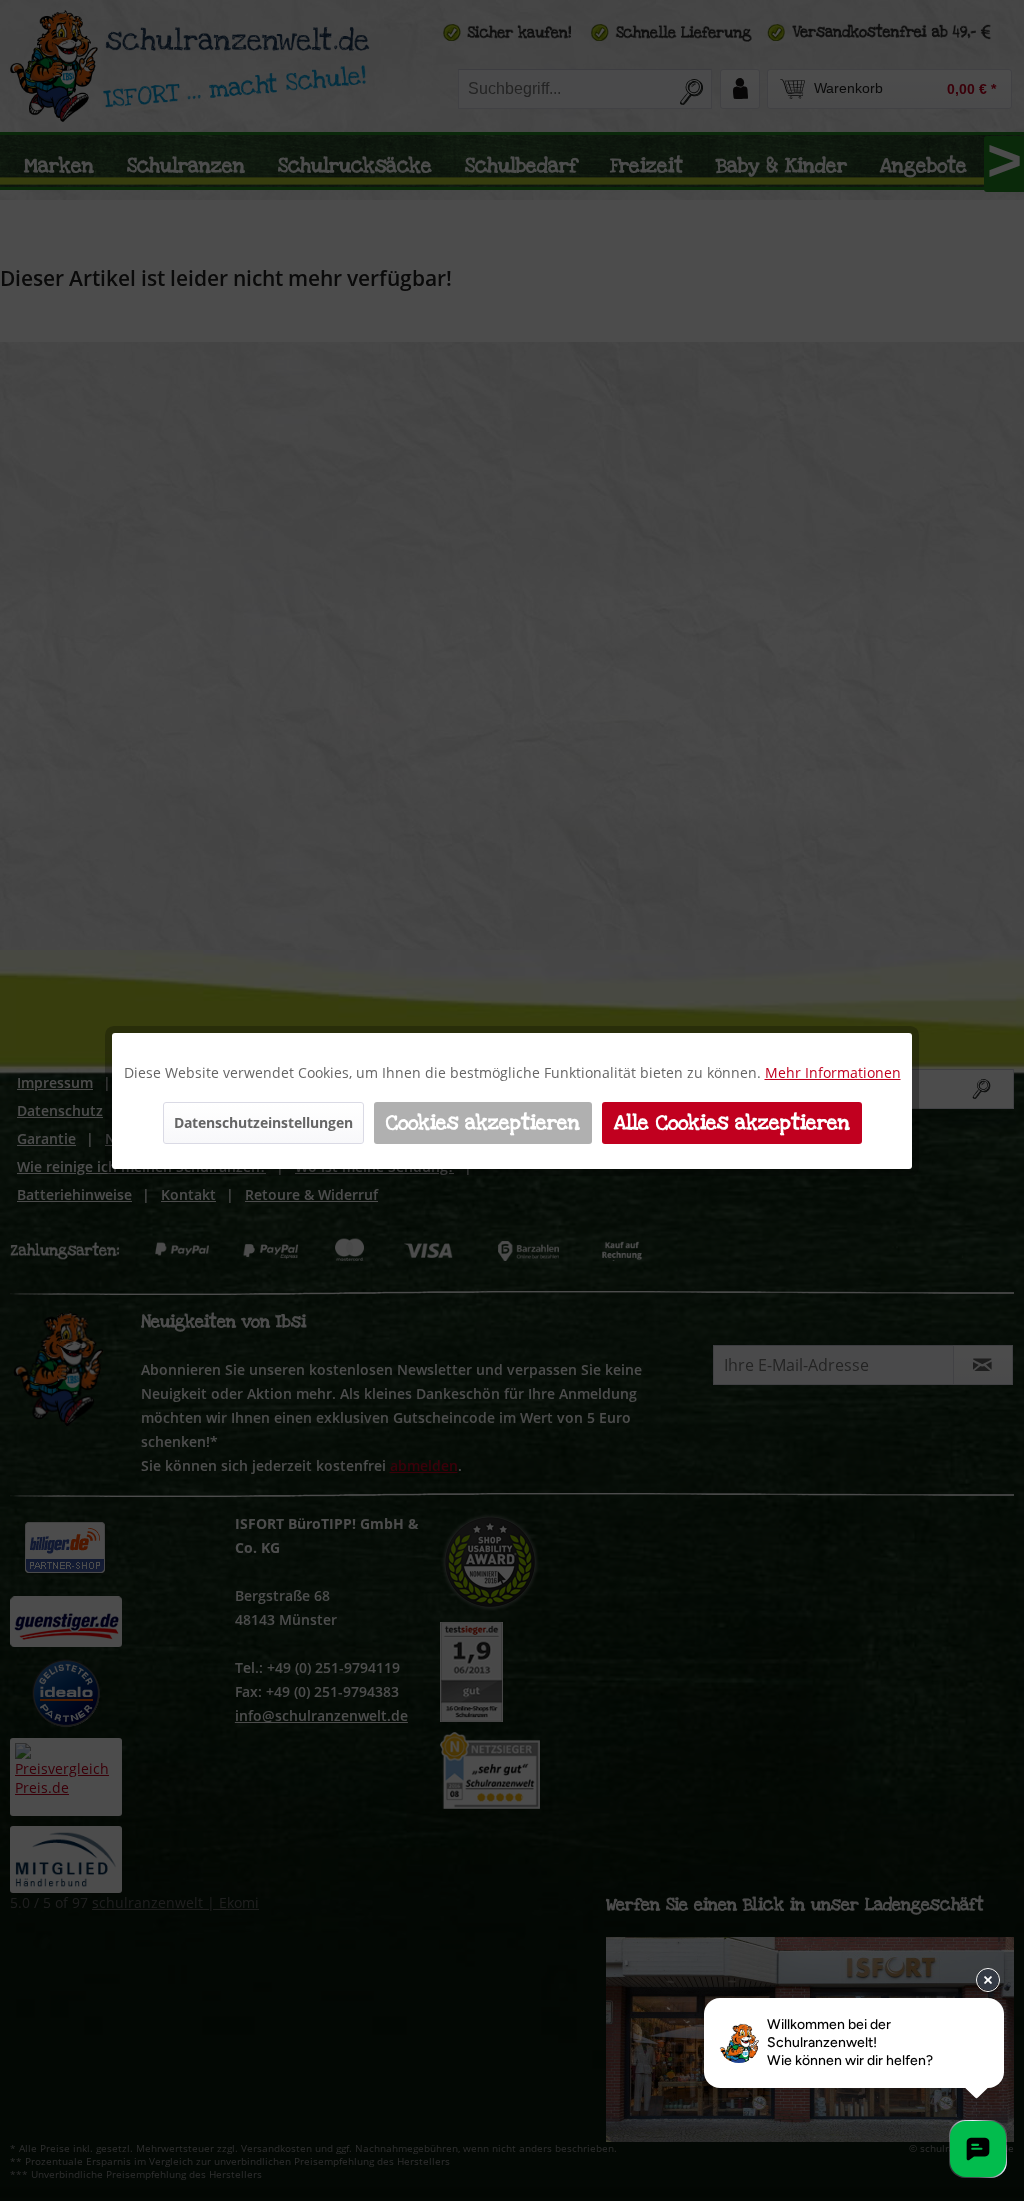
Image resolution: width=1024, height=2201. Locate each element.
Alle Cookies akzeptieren (732, 1123)
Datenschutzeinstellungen (263, 1122)
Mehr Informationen (833, 1072)
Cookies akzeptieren (483, 1123)
